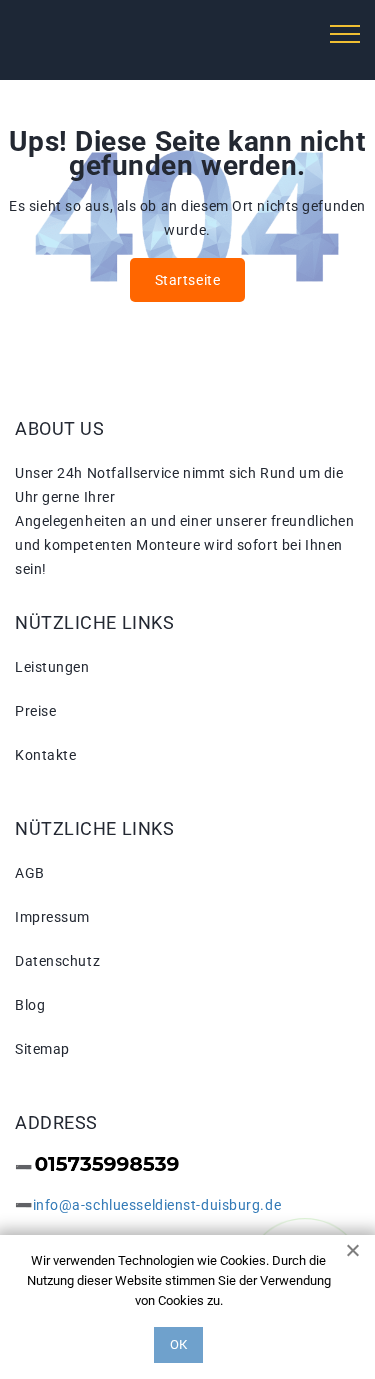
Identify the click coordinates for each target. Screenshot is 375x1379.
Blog (30, 1005)
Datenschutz (57, 961)
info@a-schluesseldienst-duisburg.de (157, 1205)
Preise (35, 711)
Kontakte (45, 755)
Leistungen (52, 667)
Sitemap (42, 1049)
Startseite (188, 280)
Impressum (52, 917)
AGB (30, 873)
